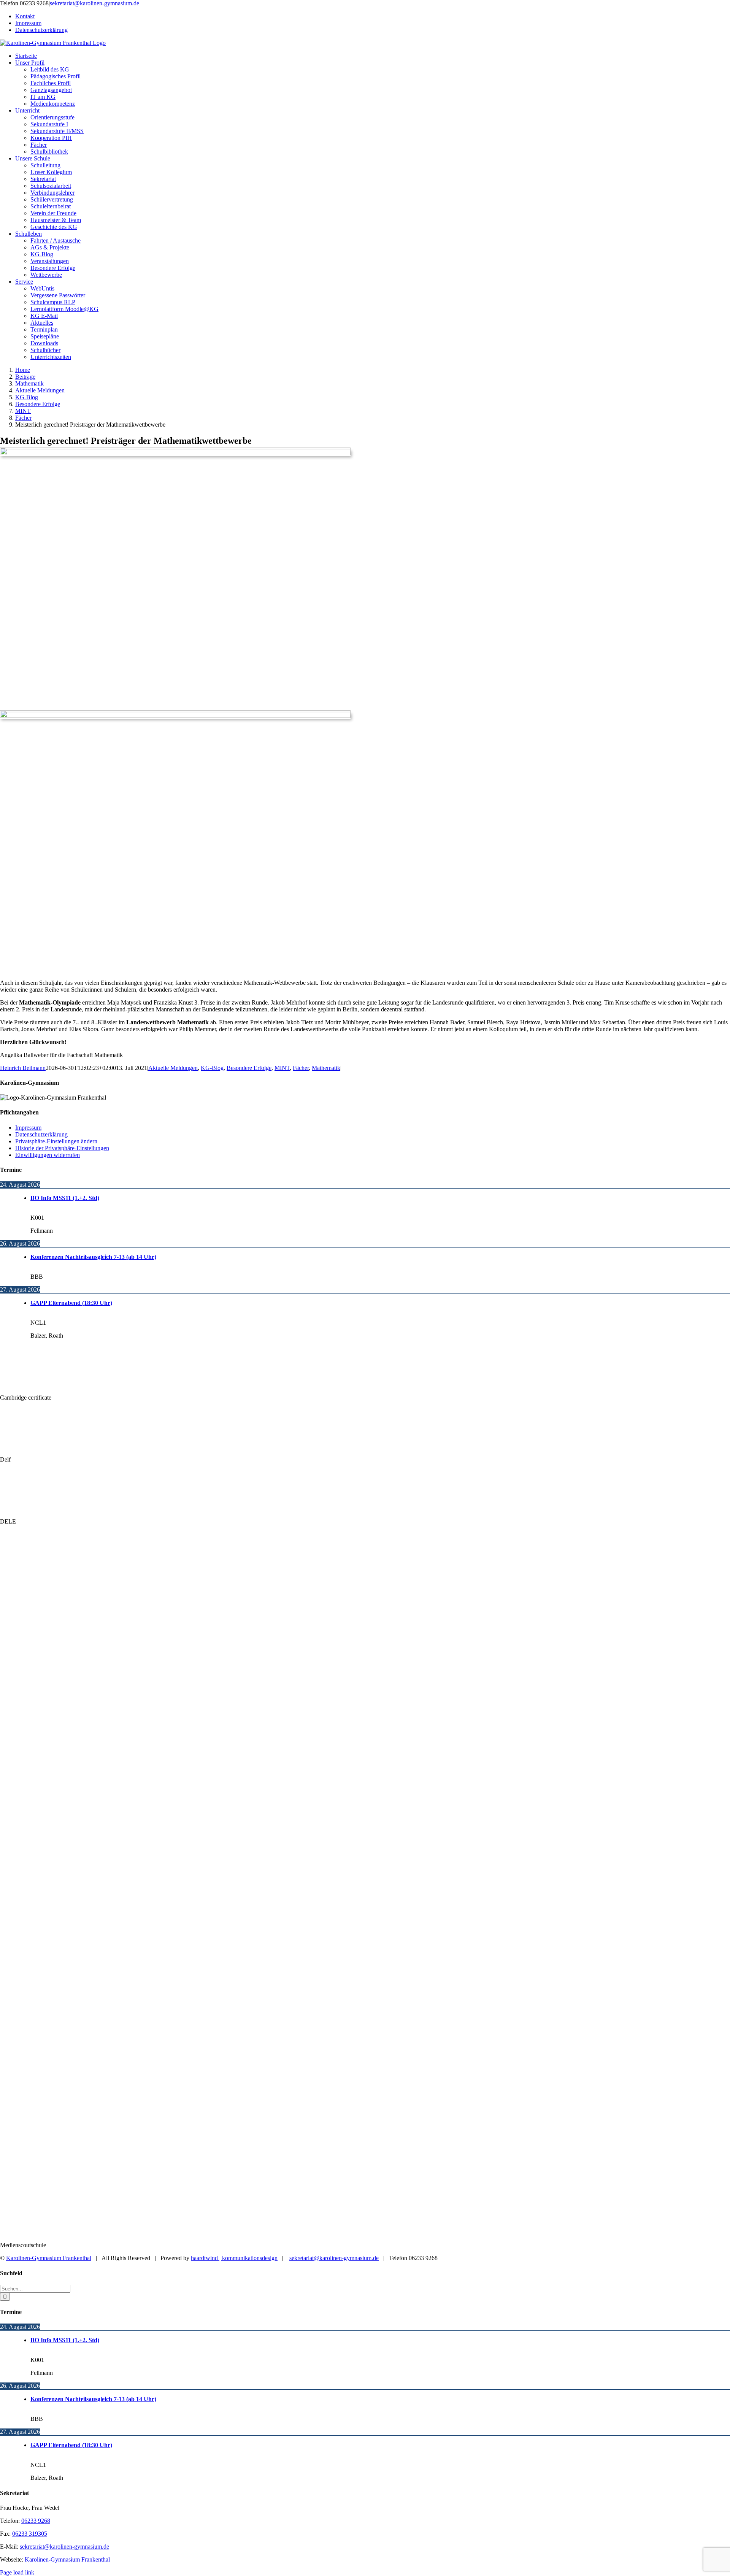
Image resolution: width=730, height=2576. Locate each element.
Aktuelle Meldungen (173, 1068)
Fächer (301, 1068)
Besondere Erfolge (249, 1068)
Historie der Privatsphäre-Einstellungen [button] (62, 1148)
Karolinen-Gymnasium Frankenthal (49, 2258)
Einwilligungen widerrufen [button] (48, 1155)
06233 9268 (36, 2521)
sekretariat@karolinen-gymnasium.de (64, 2547)
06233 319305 (30, 2534)
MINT (282, 1068)
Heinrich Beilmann (23, 1068)
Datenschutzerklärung (41, 1134)
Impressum (28, 1128)
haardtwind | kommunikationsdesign (234, 2258)
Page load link (17, 2572)
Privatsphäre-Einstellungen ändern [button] (56, 1141)
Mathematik (326, 1068)
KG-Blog (212, 1068)
